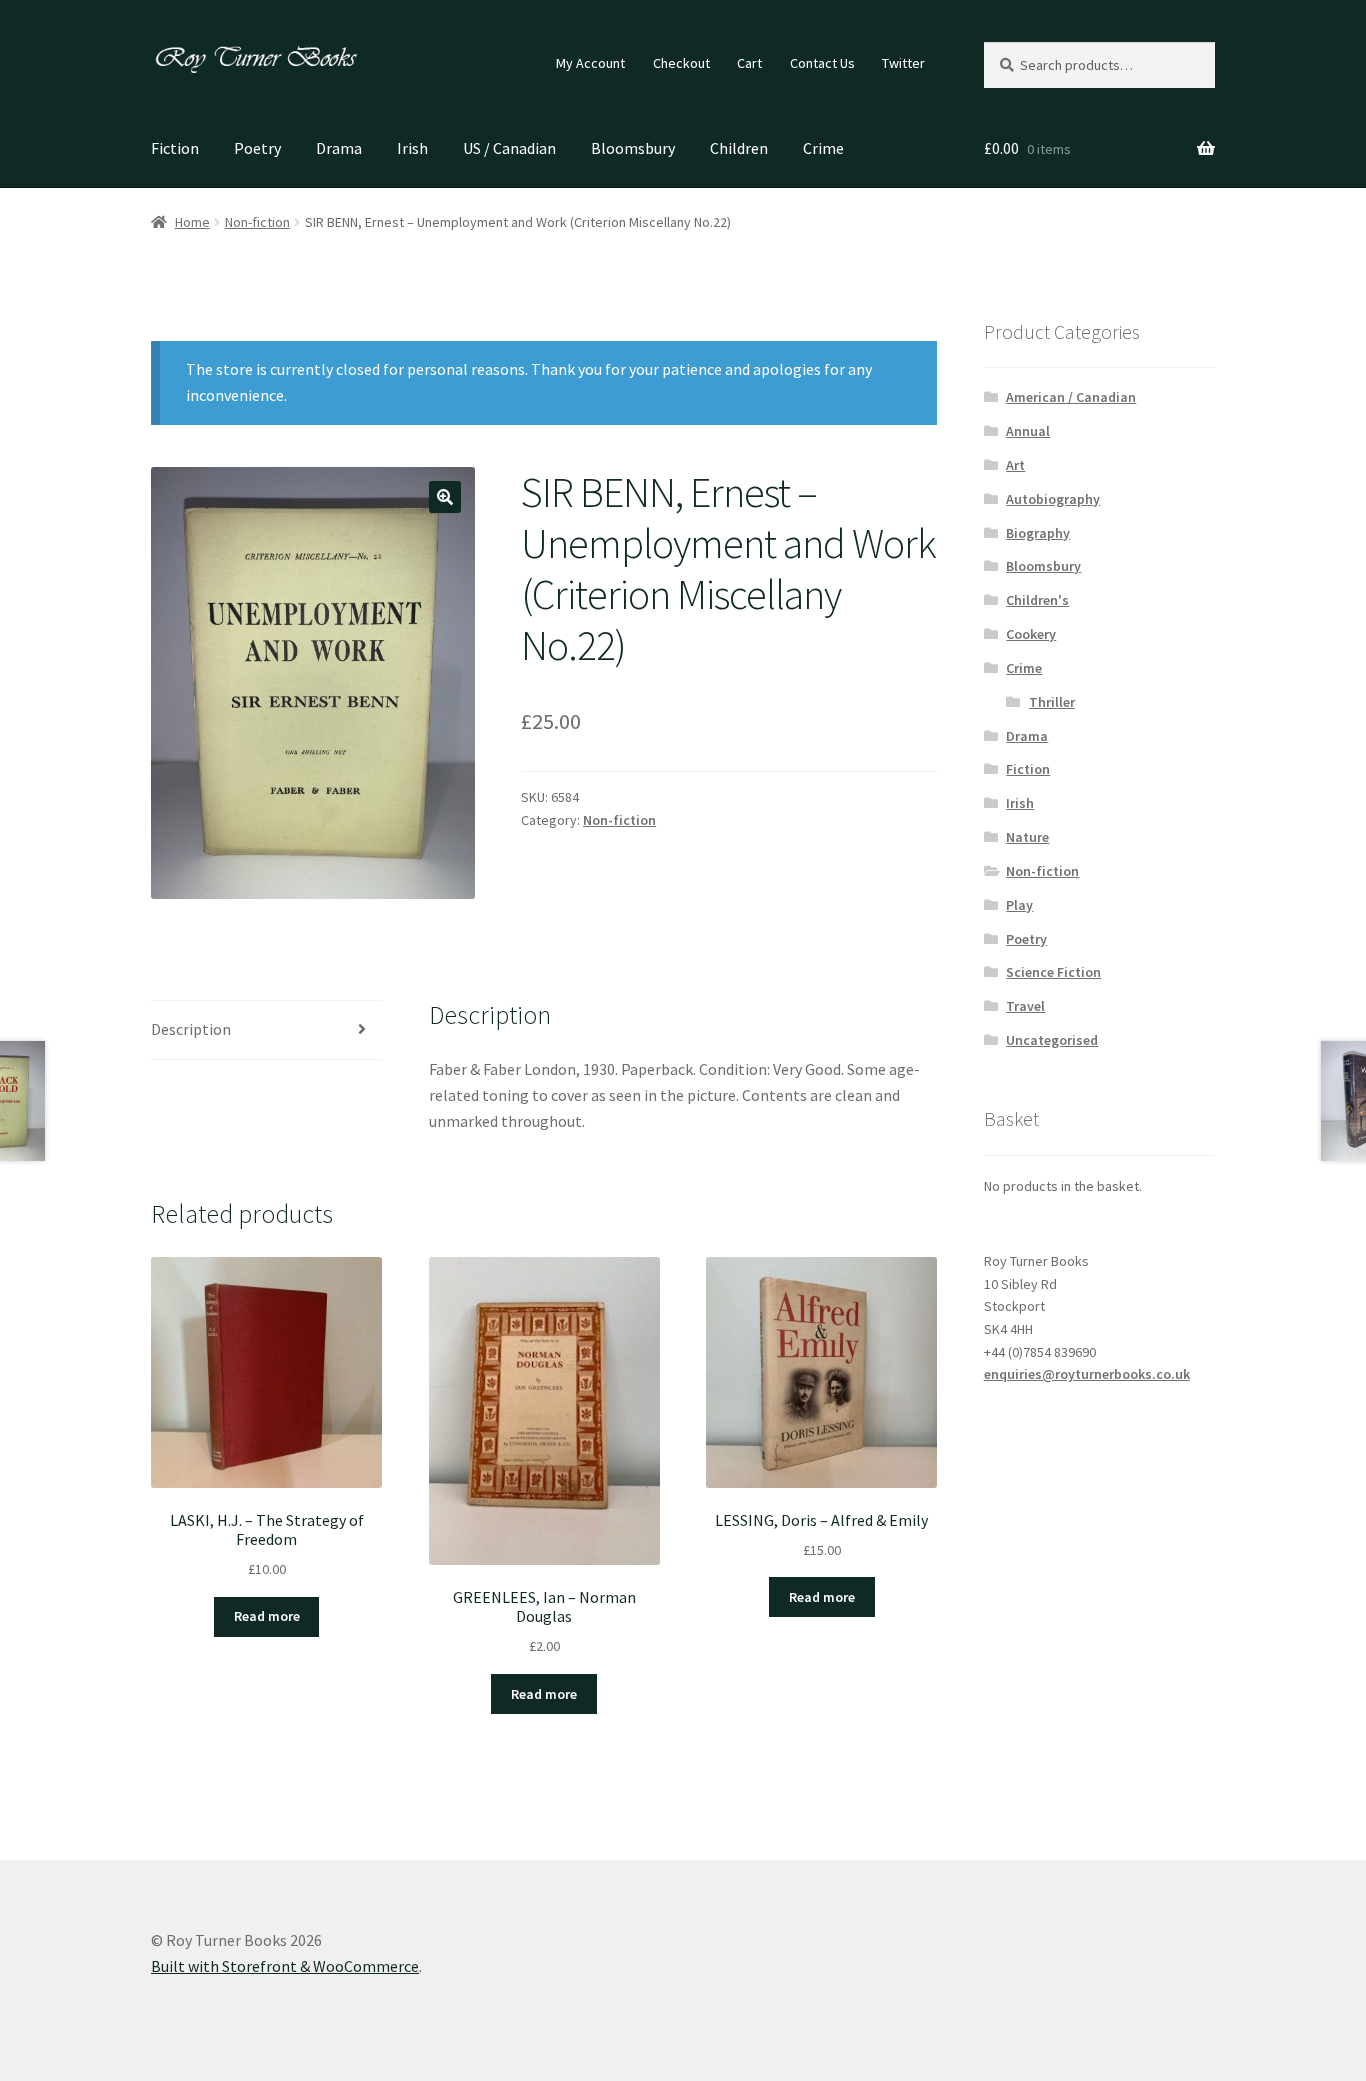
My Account (590, 63)
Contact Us (822, 63)
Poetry (257, 148)
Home (192, 222)
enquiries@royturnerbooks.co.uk (1087, 1374)
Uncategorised (1052, 1040)
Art (1015, 465)
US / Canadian (509, 148)
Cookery (1031, 634)
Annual (1028, 431)
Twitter (903, 63)
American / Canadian (1071, 397)
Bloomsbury (633, 148)
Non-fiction (257, 222)
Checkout (681, 63)
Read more (267, 1616)
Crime (823, 148)
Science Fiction (1053, 972)
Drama (339, 148)
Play (1019, 905)
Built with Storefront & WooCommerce (285, 1966)
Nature (1027, 837)
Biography (1038, 533)
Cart (749, 63)
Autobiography (1053, 499)
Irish (412, 148)
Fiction (175, 148)
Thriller (1052, 702)
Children (739, 148)
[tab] (266, 1030)
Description (191, 1029)
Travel (1025, 1006)
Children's (1037, 600)
